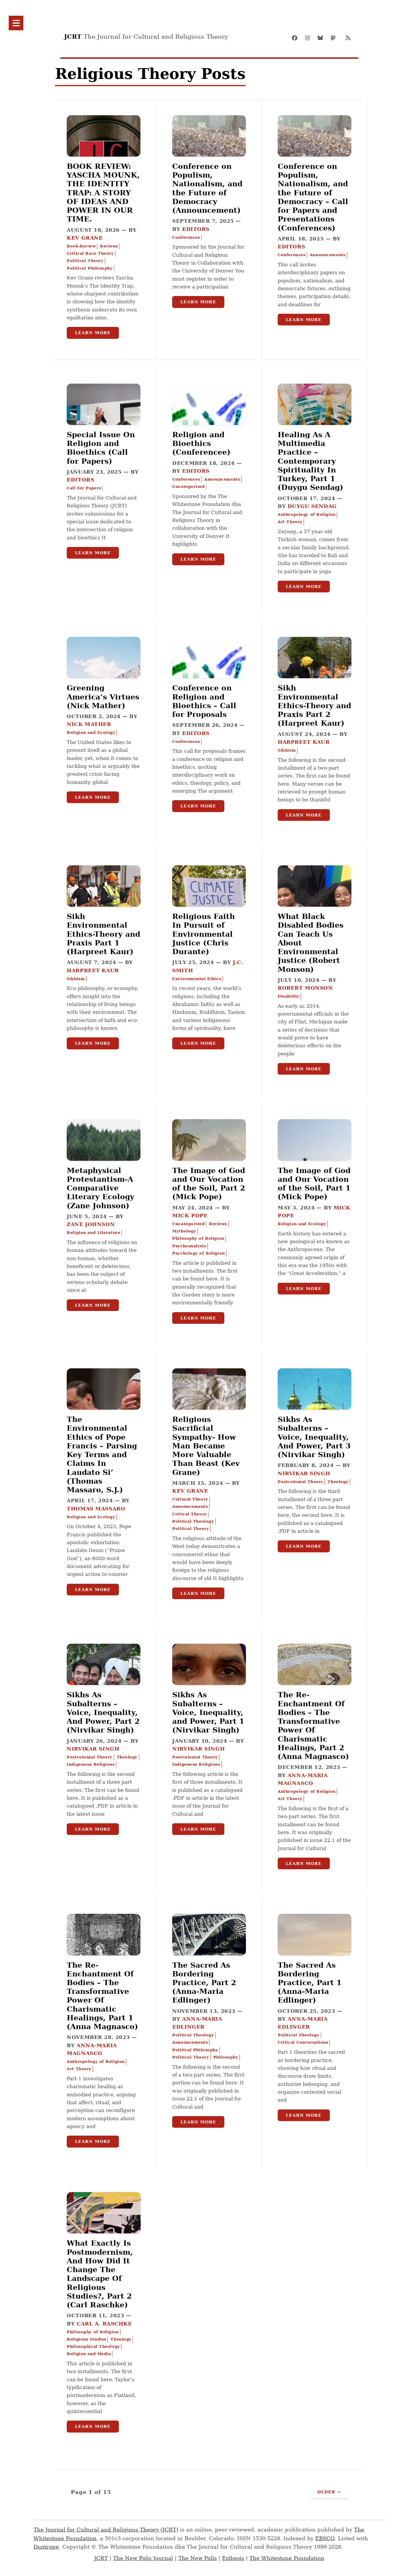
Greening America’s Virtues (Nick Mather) (103, 697)
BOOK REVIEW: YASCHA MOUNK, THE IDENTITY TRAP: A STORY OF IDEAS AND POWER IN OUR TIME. (103, 193)
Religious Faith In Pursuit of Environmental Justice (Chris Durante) (204, 934)
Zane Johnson (91, 1224)
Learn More (93, 333)
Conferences (186, 237)
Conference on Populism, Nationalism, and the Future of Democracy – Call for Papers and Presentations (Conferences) (313, 197)
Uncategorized (188, 487)
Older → (329, 2492)
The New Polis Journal (143, 2558)
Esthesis (233, 2558)
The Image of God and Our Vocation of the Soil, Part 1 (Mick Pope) (314, 1184)
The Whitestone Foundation (287, 2558)
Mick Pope (190, 1216)
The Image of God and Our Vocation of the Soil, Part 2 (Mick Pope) (209, 1184)
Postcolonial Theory (301, 1482)
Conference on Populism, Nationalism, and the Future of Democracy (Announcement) (207, 188)
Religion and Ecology (91, 732)
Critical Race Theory (90, 253)
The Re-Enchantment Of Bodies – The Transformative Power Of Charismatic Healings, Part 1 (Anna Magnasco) (102, 1996)
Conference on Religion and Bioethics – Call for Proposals (204, 701)
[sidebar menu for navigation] (16, 23)
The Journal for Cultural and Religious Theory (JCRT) (106, 2530)
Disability (289, 996)
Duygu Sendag (312, 506)
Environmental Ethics (197, 979)
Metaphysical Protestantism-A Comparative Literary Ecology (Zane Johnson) (101, 1188)
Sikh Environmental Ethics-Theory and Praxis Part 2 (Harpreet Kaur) (314, 705)
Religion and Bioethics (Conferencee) (201, 443)
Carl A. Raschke (104, 2324)
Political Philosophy (90, 268)
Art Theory (290, 522)
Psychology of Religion (198, 1253)
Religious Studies (87, 2339)
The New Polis (198, 2558)
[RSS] (348, 38)
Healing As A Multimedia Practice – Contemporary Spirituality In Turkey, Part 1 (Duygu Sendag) (310, 461)
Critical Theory (189, 1514)
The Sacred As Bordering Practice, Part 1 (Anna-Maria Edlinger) (310, 1983)
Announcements (327, 255)
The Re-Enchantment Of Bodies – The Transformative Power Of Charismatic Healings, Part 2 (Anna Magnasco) (313, 1725)
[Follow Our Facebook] (297, 38)
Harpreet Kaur (304, 742)
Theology (338, 1482)
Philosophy (226, 2057)
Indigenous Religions (91, 1764)
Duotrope (46, 2547)
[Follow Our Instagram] (309, 38)
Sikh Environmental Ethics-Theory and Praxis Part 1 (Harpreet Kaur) (103, 934)
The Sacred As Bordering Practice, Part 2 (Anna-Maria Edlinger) (204, 1983)
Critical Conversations (303, 2042)
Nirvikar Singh (304, 1473)
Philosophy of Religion (198, 1238)
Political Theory (85, 261)
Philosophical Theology (93, 2346)
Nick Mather (89, 724)
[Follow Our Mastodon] (335, 38)
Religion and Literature (93, 1233)
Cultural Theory (190, 1499)
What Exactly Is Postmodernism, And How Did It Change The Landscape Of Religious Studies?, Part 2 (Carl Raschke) (100, 2274)
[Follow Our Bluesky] (322, 38)
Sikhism (287, 750)
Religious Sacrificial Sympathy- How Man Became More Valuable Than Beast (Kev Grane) (206, 1446)
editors (196, 229)
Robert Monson (305, 988)
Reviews (109, 246)
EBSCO (325, 2538)
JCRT (101, 2558)
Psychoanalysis (189, 1246)
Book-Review (81, 246)
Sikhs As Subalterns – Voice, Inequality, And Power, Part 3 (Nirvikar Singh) (314, 1437)
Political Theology (193, 1521)
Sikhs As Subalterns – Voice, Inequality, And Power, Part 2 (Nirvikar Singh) (103, 1712)
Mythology (184, 1231)
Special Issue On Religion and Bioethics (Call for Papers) (101, 448)
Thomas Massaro (96, 1509)
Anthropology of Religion (307, 514)
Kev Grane (85, 238)
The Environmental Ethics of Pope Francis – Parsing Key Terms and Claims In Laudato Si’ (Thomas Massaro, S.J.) (102, 1454)
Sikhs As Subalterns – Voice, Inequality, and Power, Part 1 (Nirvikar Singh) (208, 1712)
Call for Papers (84, 488)
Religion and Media (89, 2354)
